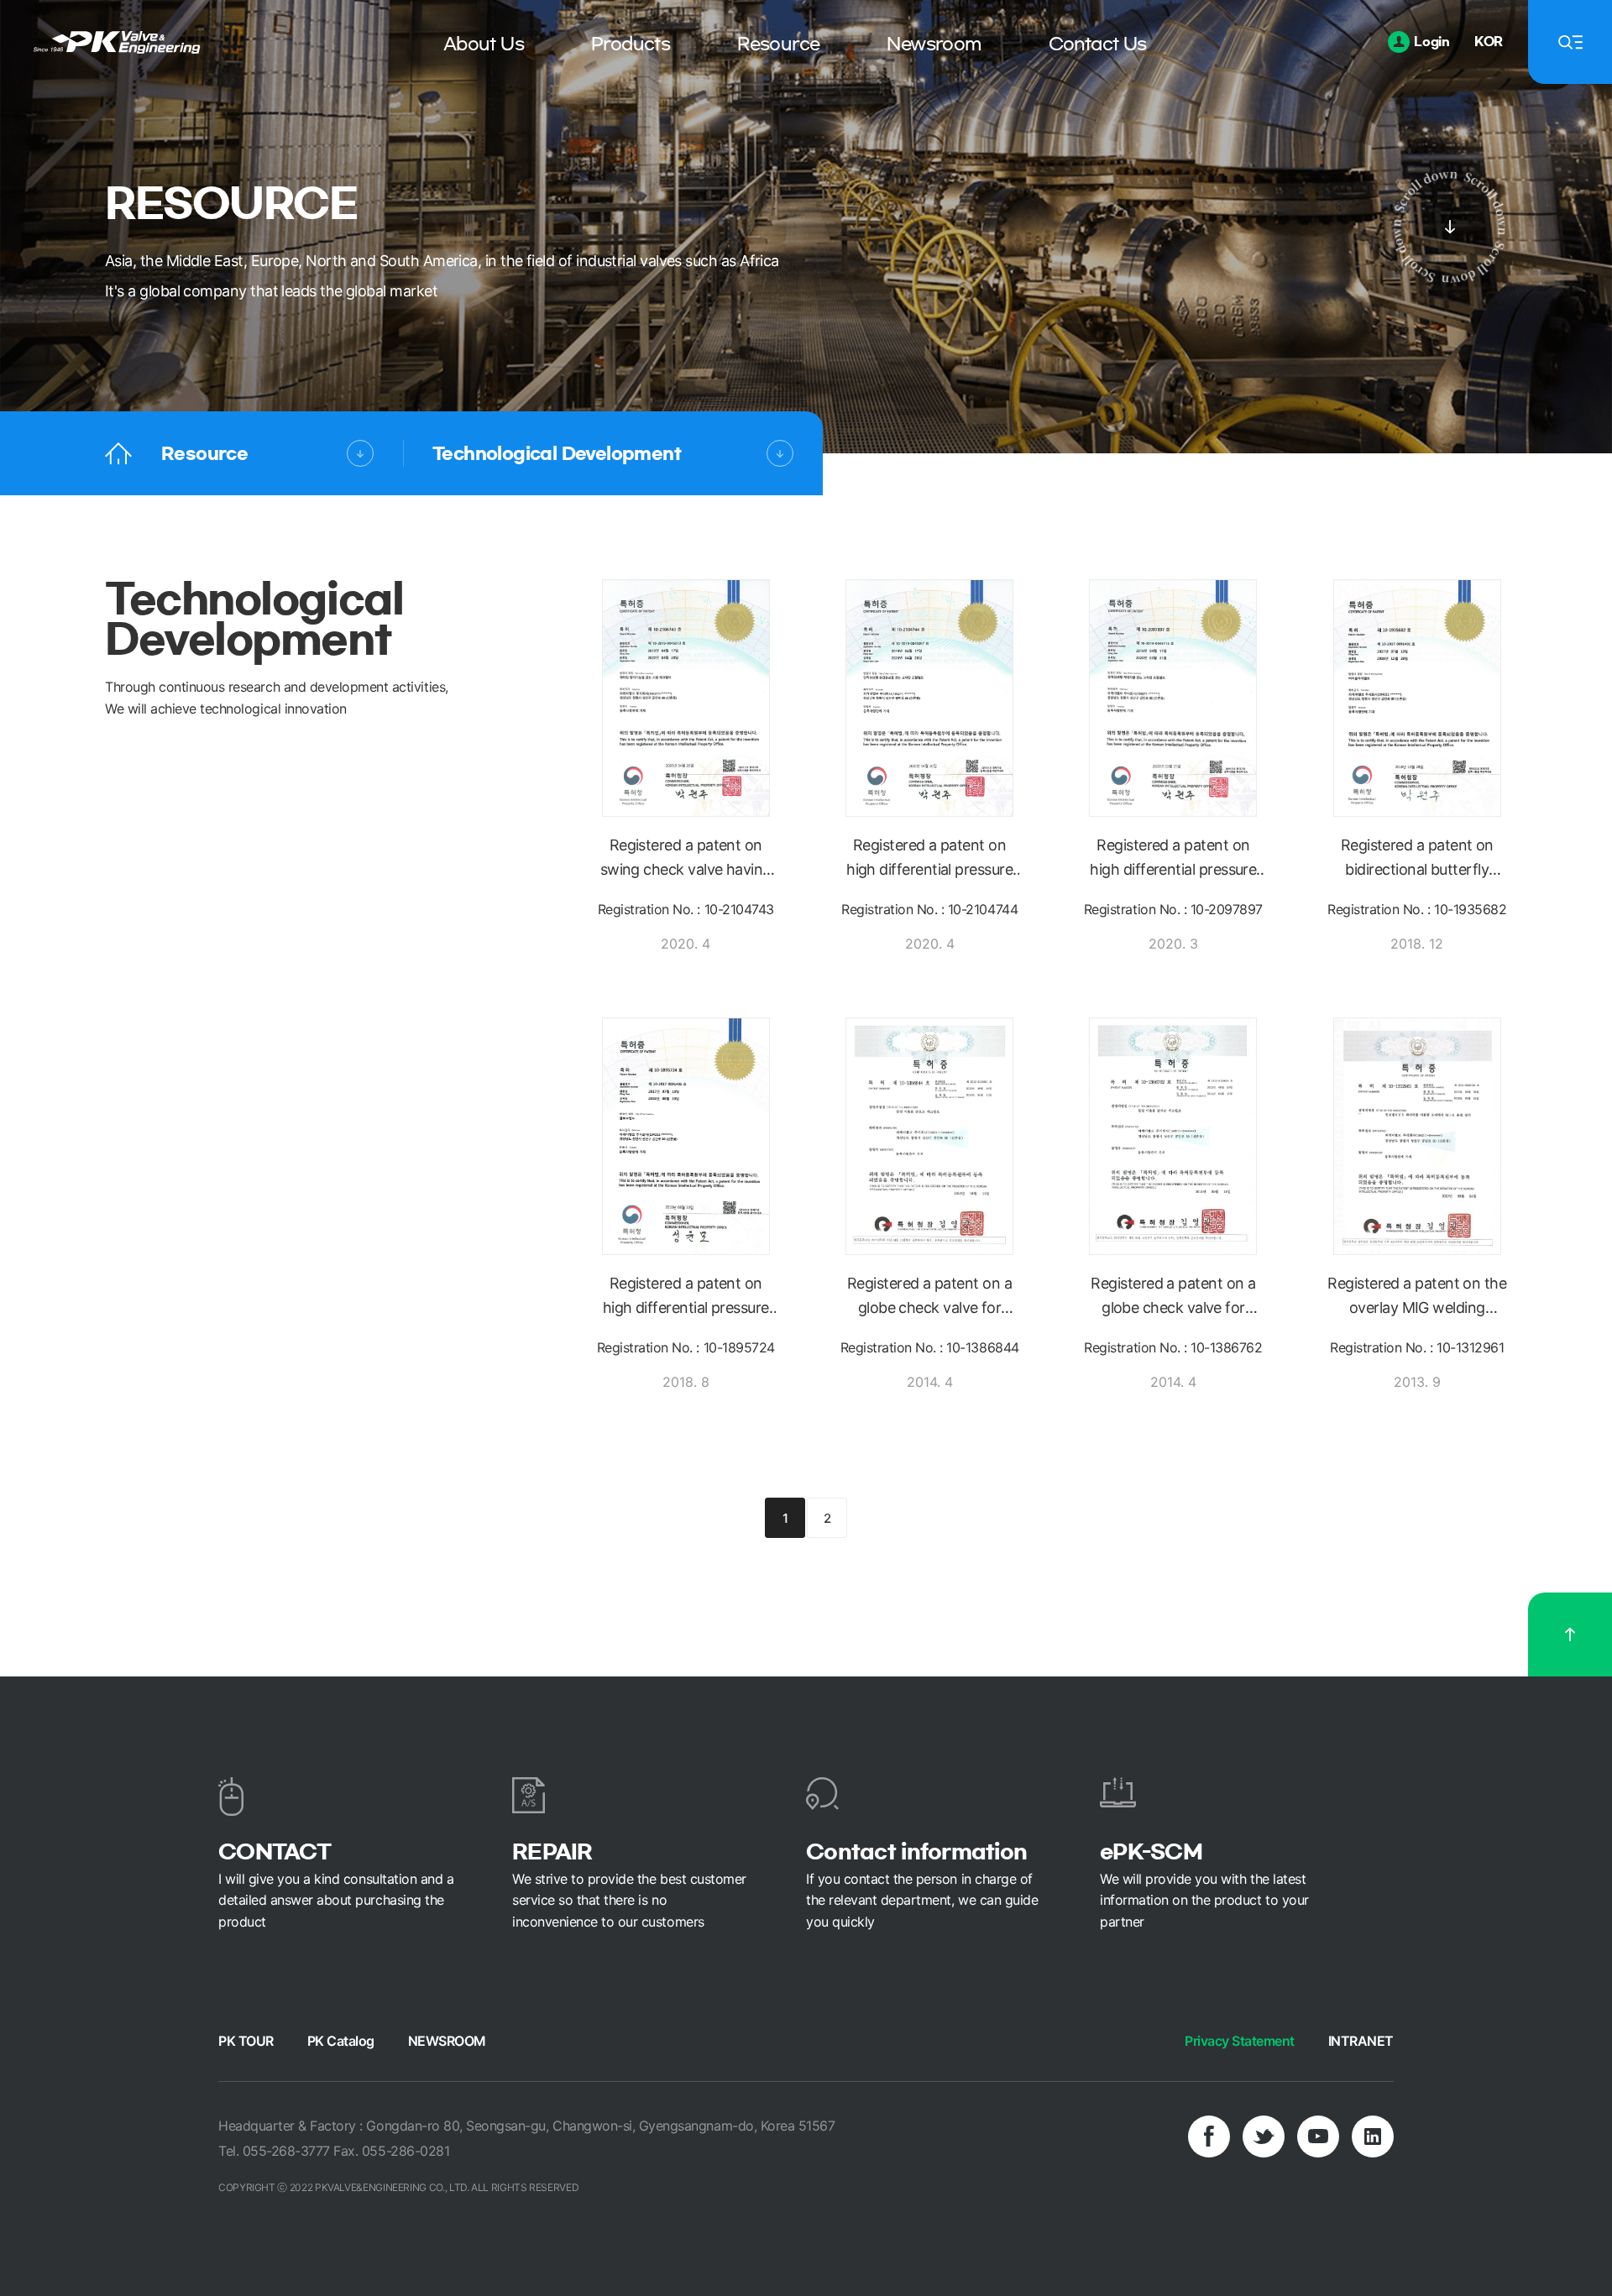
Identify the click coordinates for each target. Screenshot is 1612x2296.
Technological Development (557, 453)
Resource (204, 453)
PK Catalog (341, 2041)
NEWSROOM (447, 2041)
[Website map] (1570, 42)
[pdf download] (711, 724)
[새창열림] (1209, 2136)
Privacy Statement (1240, 2041)
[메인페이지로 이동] (118, 454)
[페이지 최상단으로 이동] (1570, 1634)
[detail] (661, 724)
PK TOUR (246, 2041)
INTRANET (1361, 2041)
